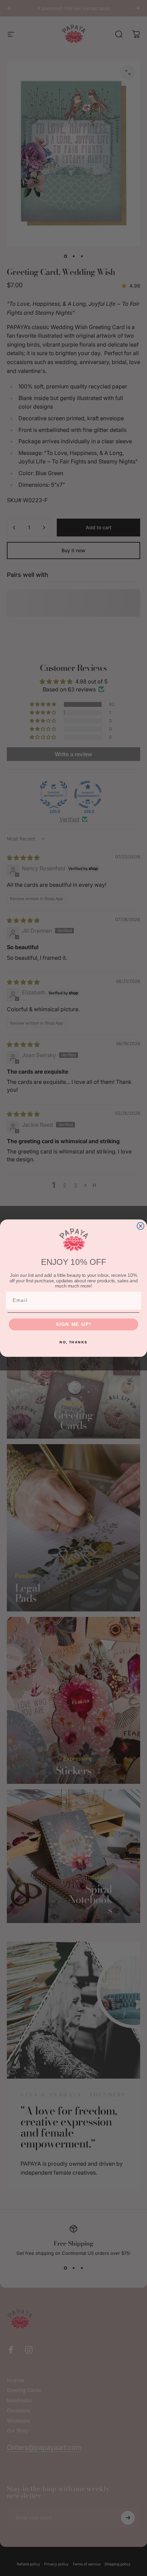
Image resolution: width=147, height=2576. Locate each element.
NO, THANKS (73, 1342)
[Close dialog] (141, 1226)
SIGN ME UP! (73, 1324)
